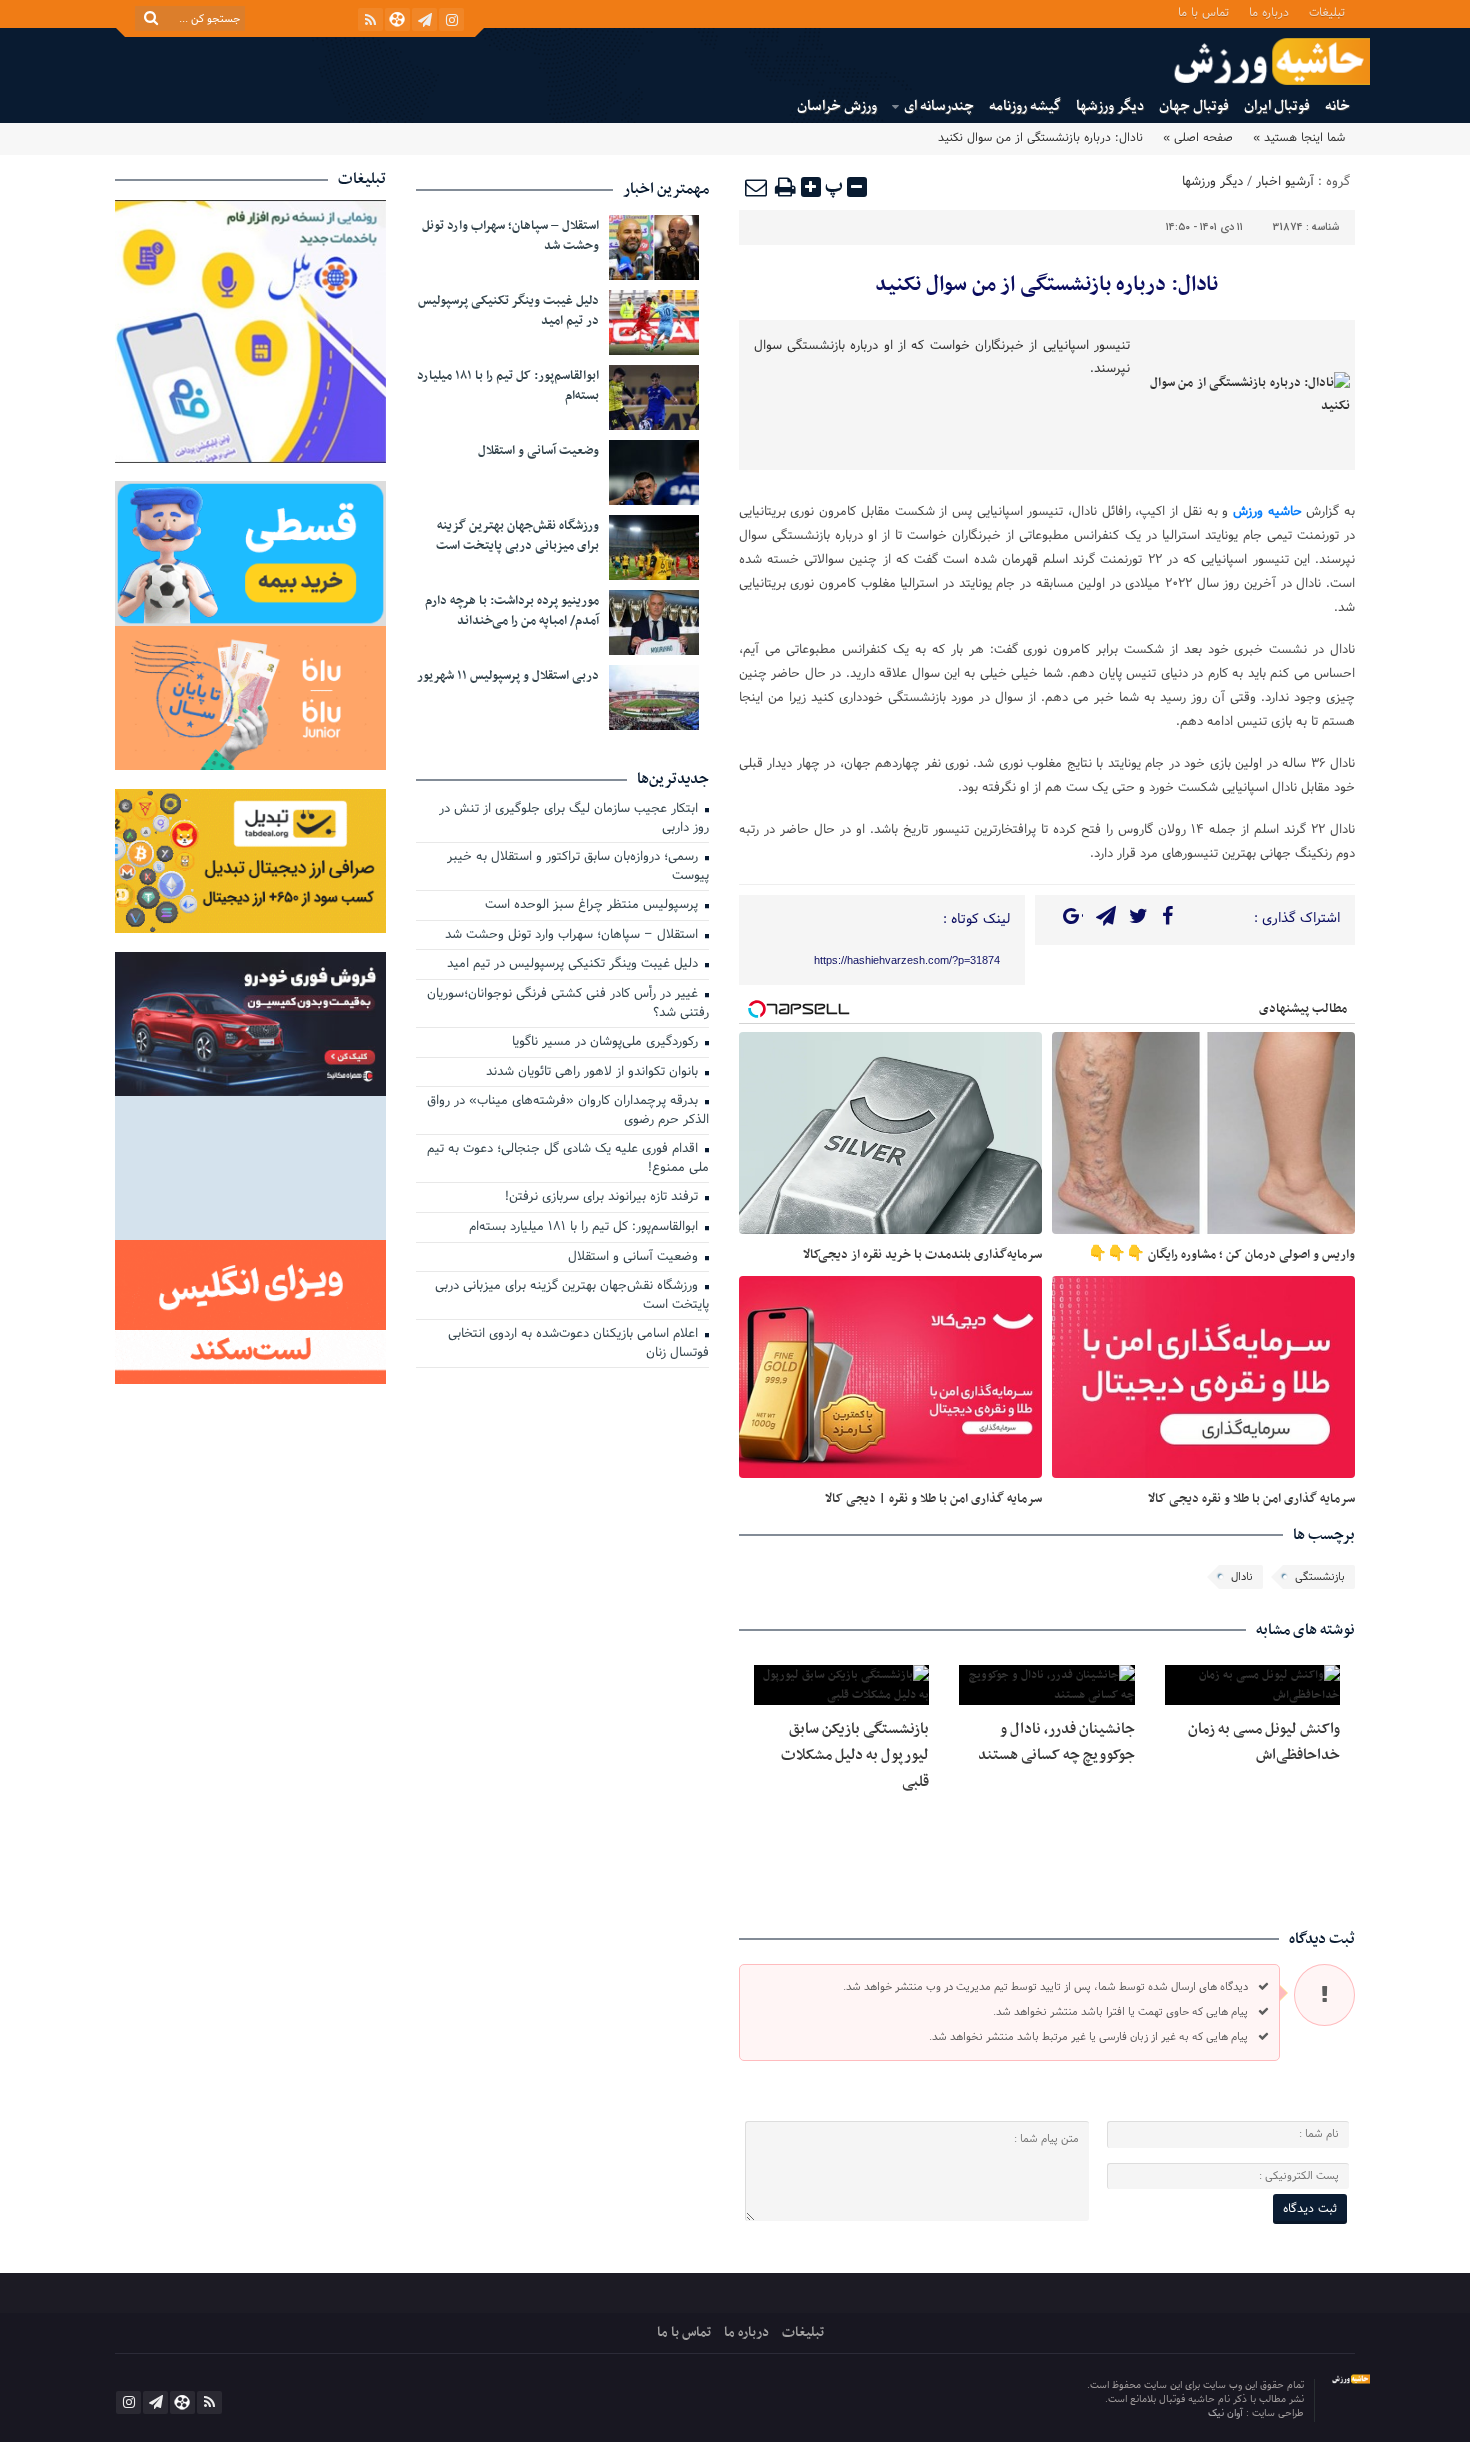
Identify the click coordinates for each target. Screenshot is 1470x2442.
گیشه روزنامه (1025, 106)
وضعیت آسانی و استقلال (538, 451)
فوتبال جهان (1194, 106)
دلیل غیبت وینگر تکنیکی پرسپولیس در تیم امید (508, 311)
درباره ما (1269, 11)
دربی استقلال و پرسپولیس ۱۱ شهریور (508, 676)
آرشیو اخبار (1285, 182)
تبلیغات (1327, 11)
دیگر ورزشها (1110, 106)
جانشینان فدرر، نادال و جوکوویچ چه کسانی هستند (1056, 1742)
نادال (1242, 1577)
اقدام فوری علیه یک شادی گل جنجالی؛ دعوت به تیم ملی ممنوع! (568, 1159)
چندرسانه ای (939, 106)
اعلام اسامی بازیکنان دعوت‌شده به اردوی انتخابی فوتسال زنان (578, 1344)
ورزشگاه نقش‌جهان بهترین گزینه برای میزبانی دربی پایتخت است (517, 536)
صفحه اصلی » (1198, 138)
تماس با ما (1203, 11)
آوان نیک (1227, 2413)
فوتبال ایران (1277, 106)
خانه (1337, 106)
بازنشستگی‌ (1320, 1577)
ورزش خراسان (837, 106)
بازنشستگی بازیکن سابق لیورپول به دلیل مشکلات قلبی (855, 1755)
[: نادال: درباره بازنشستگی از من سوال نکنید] (757, 187)
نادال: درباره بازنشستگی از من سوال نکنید (1046, 285)
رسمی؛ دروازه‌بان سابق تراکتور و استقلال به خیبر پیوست (578, 867)
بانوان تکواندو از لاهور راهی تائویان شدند (594, 1073)
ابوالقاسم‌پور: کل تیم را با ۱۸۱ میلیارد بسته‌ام (508, 386)
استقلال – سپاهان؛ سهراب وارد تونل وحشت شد (510, 236)
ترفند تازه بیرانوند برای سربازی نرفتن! (603, 1198)
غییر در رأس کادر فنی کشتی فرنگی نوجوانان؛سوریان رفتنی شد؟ (568, 1004)
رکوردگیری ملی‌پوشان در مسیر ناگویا (607, 1043)
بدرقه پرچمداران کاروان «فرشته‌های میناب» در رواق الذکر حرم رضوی (568, 1111)
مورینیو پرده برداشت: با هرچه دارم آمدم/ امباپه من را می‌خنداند (512, 611)
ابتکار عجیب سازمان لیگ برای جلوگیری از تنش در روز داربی (574, 819)
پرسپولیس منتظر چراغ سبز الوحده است (593, 906)
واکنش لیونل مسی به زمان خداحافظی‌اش (1264, 1742)
